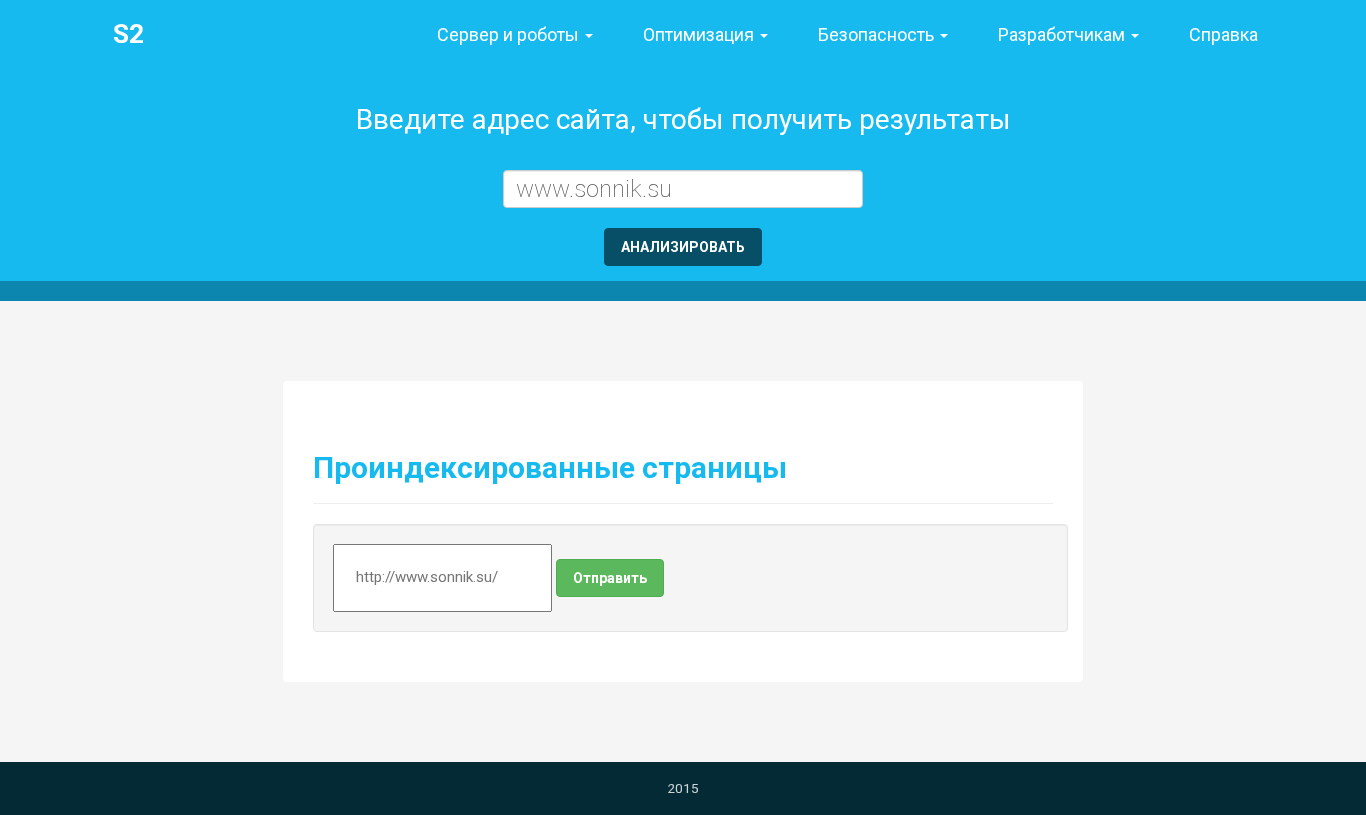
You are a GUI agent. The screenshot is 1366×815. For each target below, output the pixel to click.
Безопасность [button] (878, 34)
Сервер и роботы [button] (510, 34)
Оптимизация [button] (700, 34)
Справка (1223, 34)
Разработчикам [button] (1063, 34)
